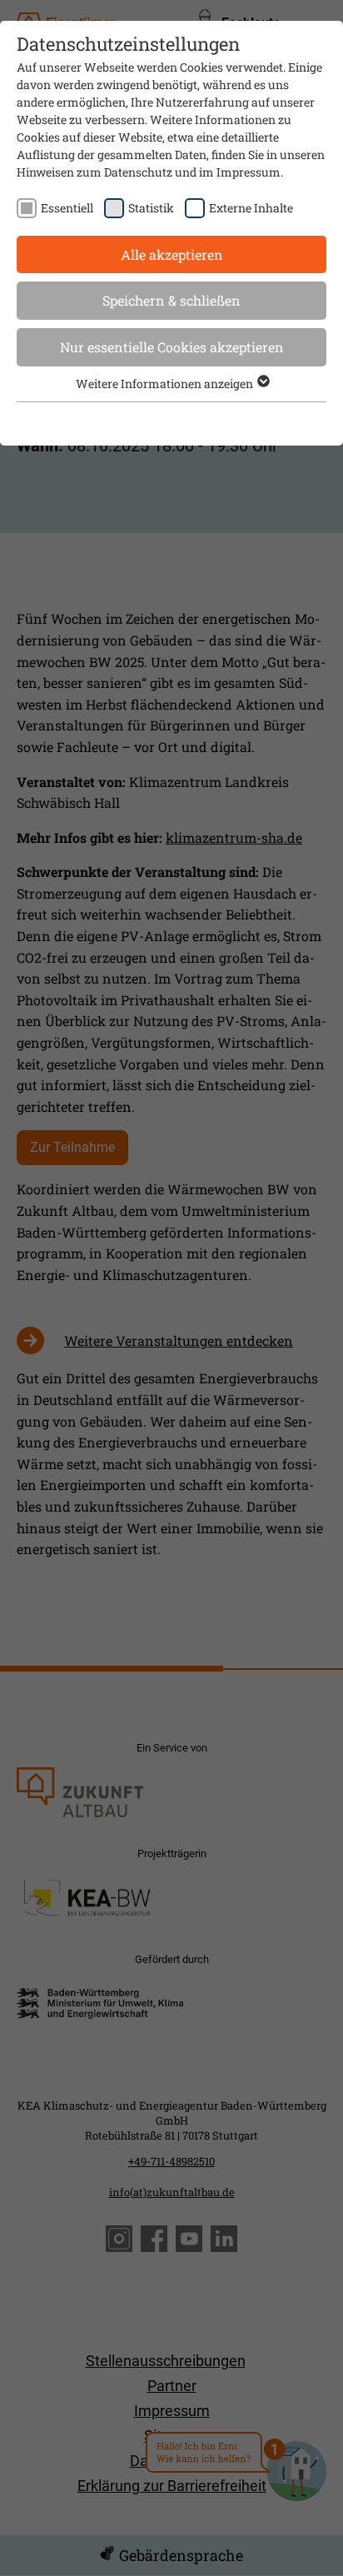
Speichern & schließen (171, 300)
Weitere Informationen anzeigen (166, 384)
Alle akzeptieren (172, 254)
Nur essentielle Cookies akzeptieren (172, 347)
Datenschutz (138, 172)
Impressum (249, 172)
